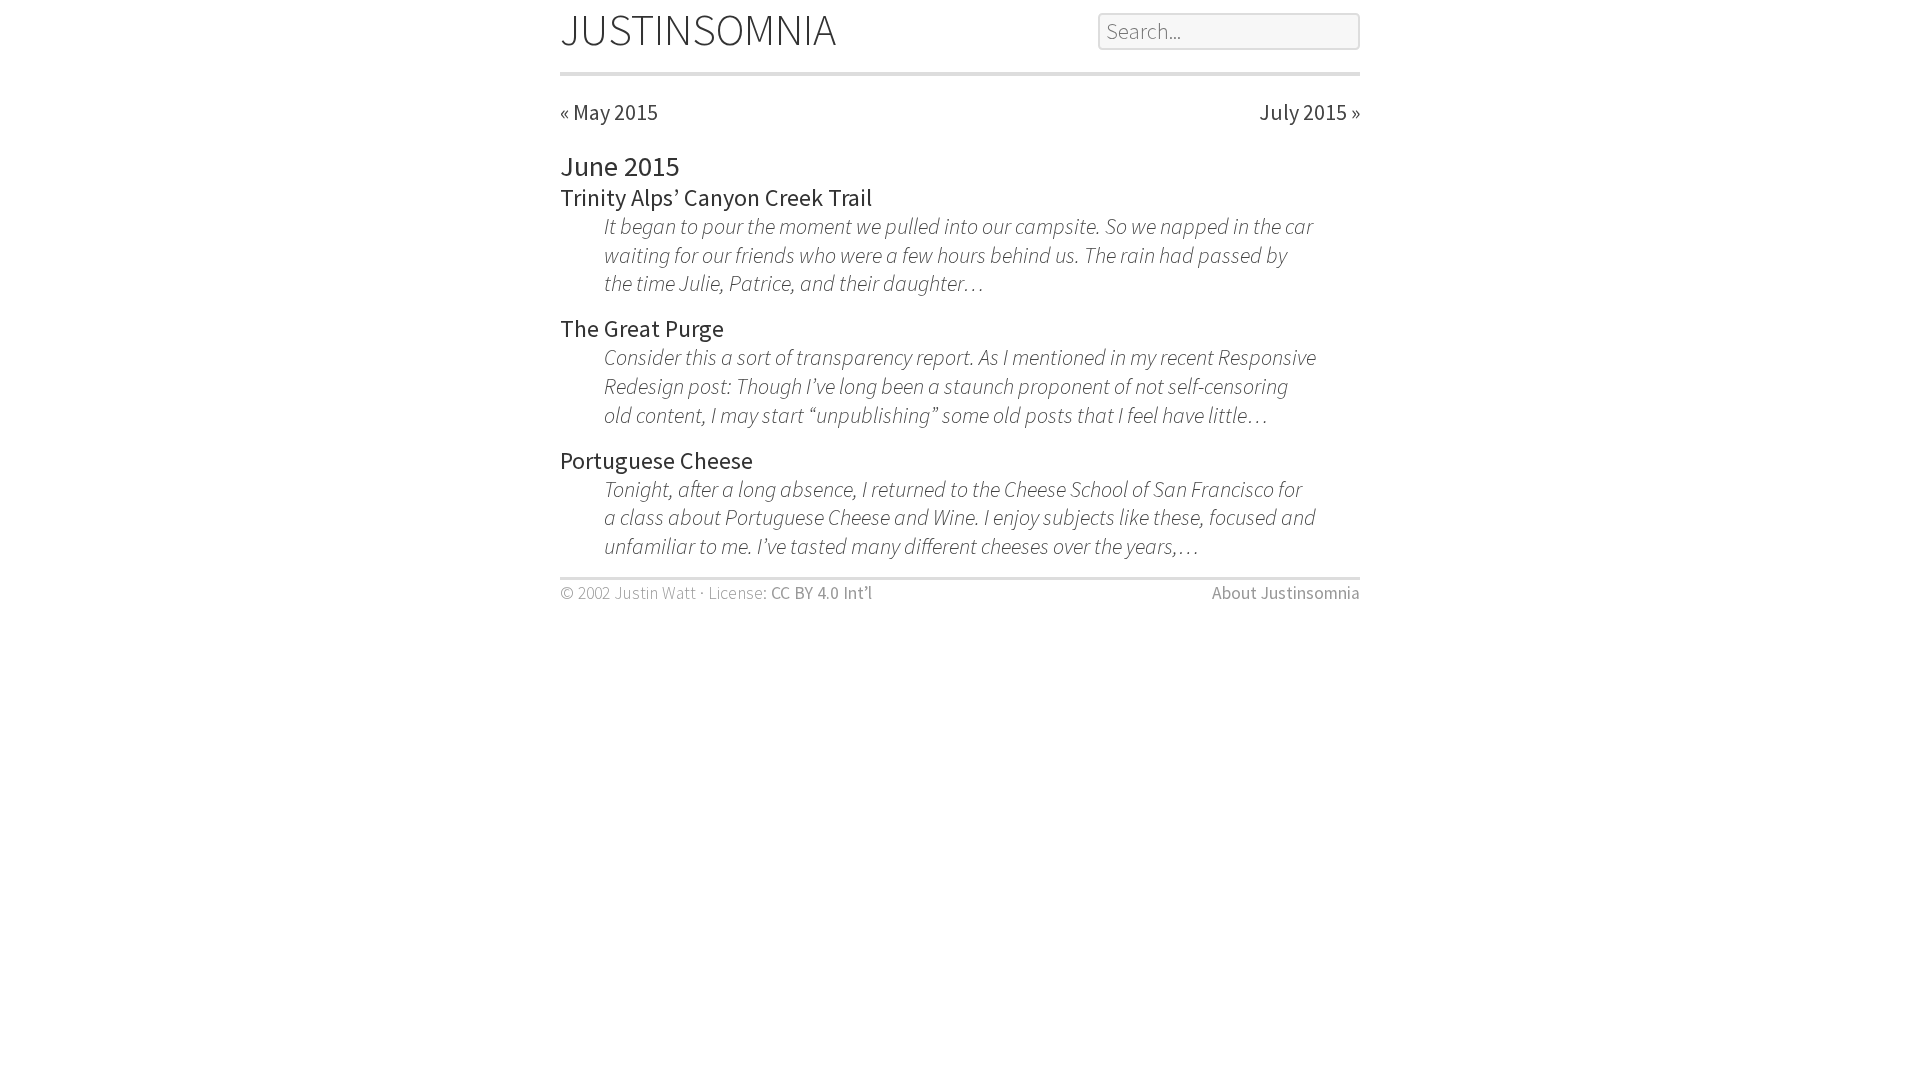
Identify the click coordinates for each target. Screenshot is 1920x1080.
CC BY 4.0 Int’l (821, 593)
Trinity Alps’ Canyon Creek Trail (716, 197)
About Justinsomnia (1286, 593)
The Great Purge (642, 328)
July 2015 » (1309, 112)
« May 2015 (609, 112)
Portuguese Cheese (656, 460)
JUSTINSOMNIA (698, 29)
